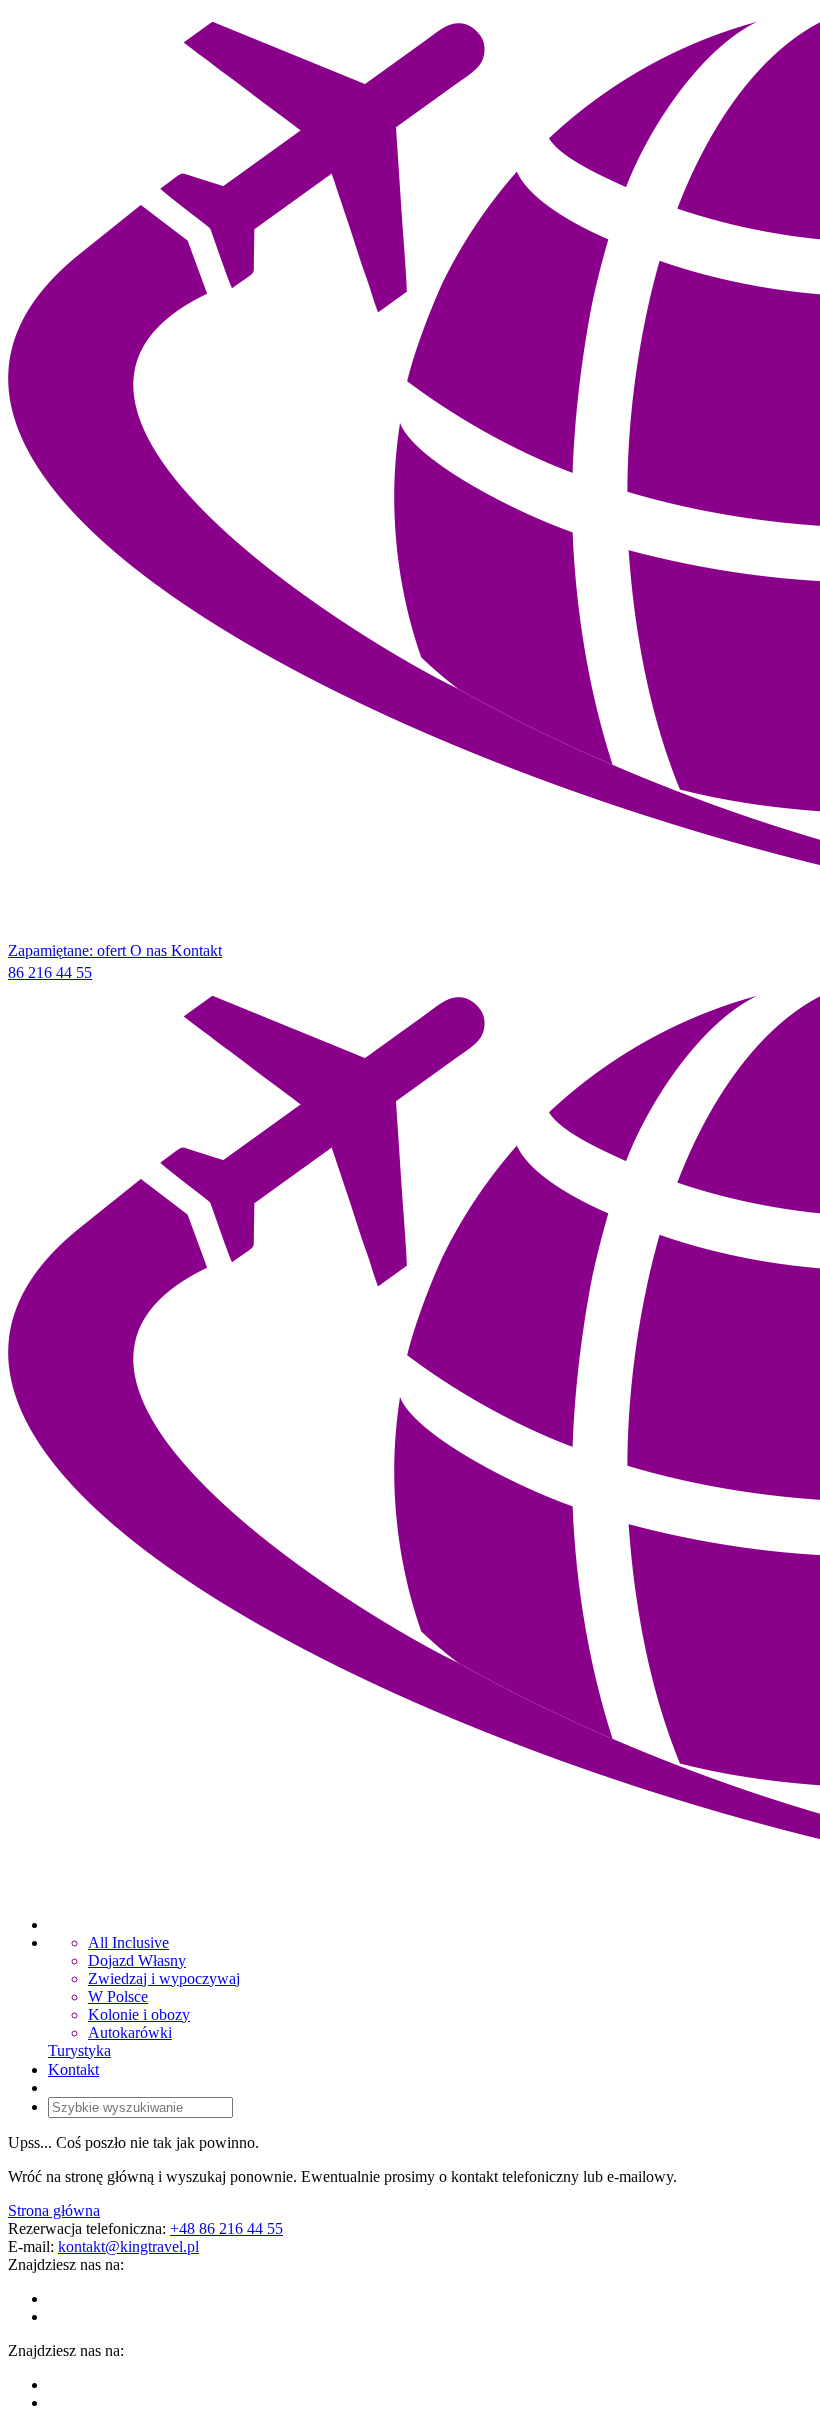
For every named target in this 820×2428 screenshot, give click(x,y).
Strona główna (54, 2210)
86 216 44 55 (50, 972)
